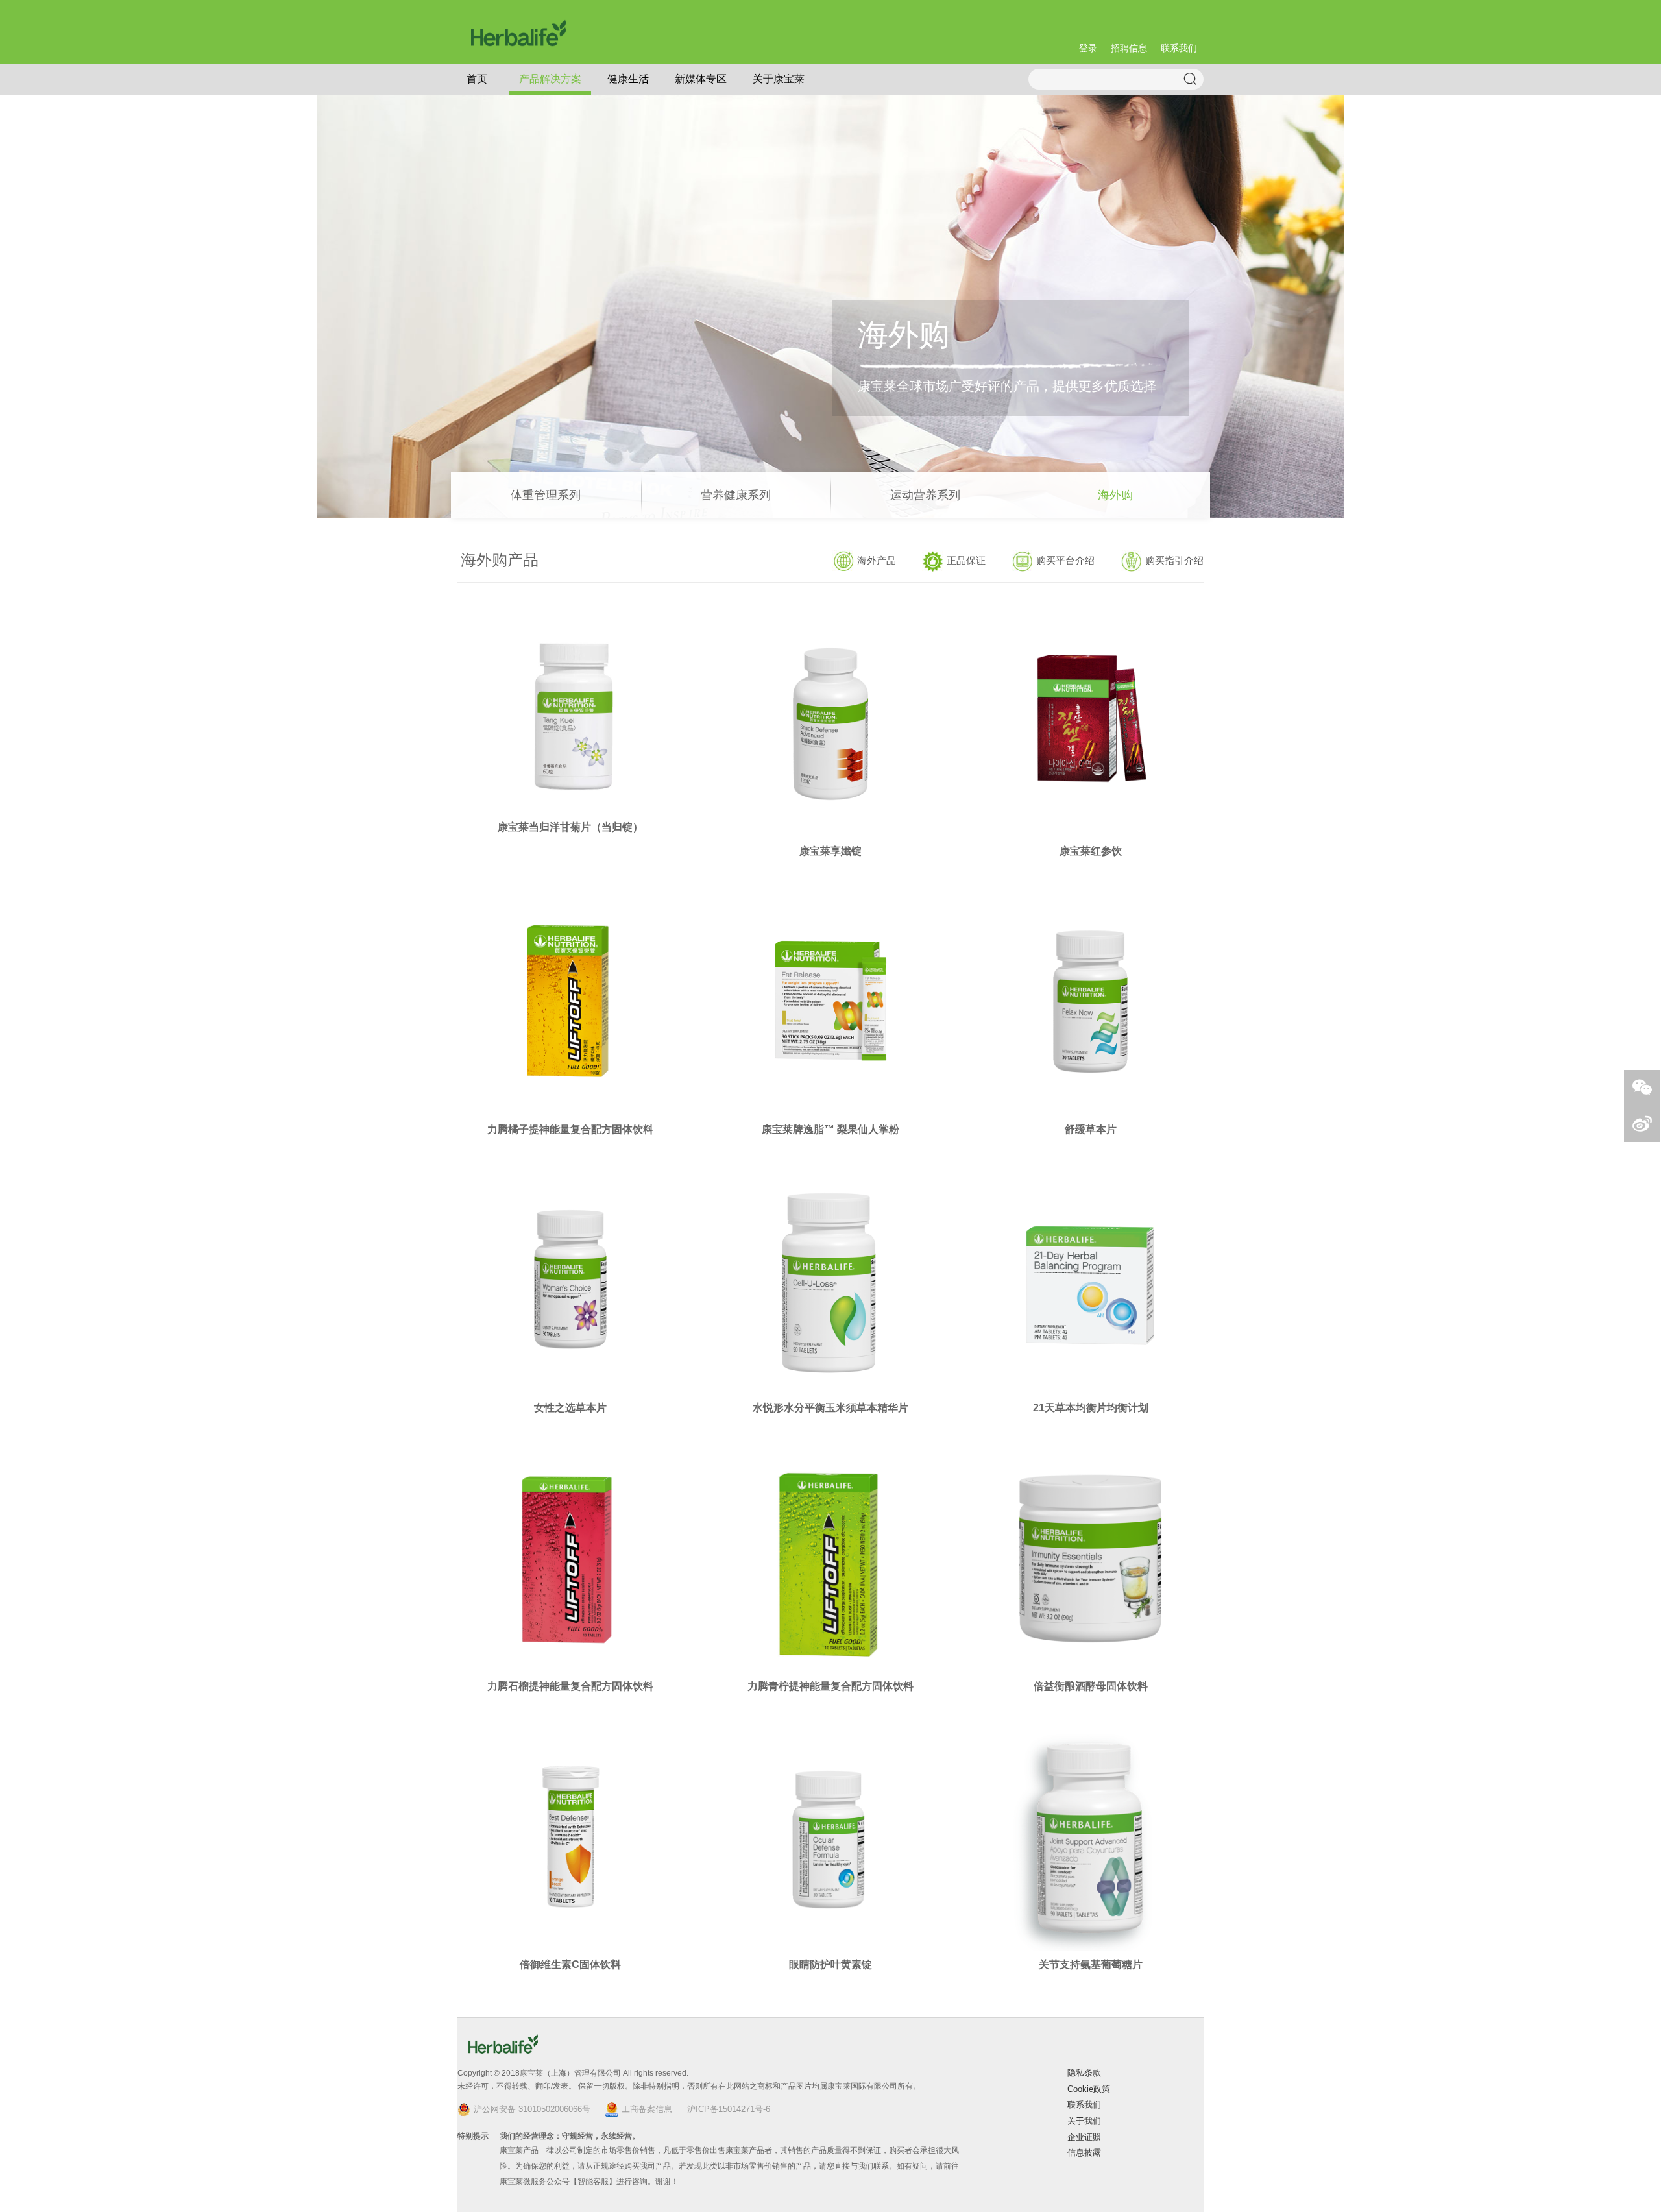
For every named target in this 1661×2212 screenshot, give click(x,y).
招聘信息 (1129, 48)
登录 (1088, 48)
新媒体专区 (701, 79)
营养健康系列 (736, 495)
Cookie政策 (1089, 2089)
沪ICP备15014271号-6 (729, 2109)
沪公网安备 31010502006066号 (532, 2109)
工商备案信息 (647, 2109)
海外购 (1115, 495)
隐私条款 (1084, 2073)
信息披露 (1084, 2153)
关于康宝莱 (779, 79)
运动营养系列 (925, 495)
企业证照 (1084, 2137)
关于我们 (1084, 2121)
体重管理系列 (546, 495)
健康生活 (628, 79)
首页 (477, 79)
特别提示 (473, 2136)
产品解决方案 (550, 79)
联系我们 (1179, 48)
